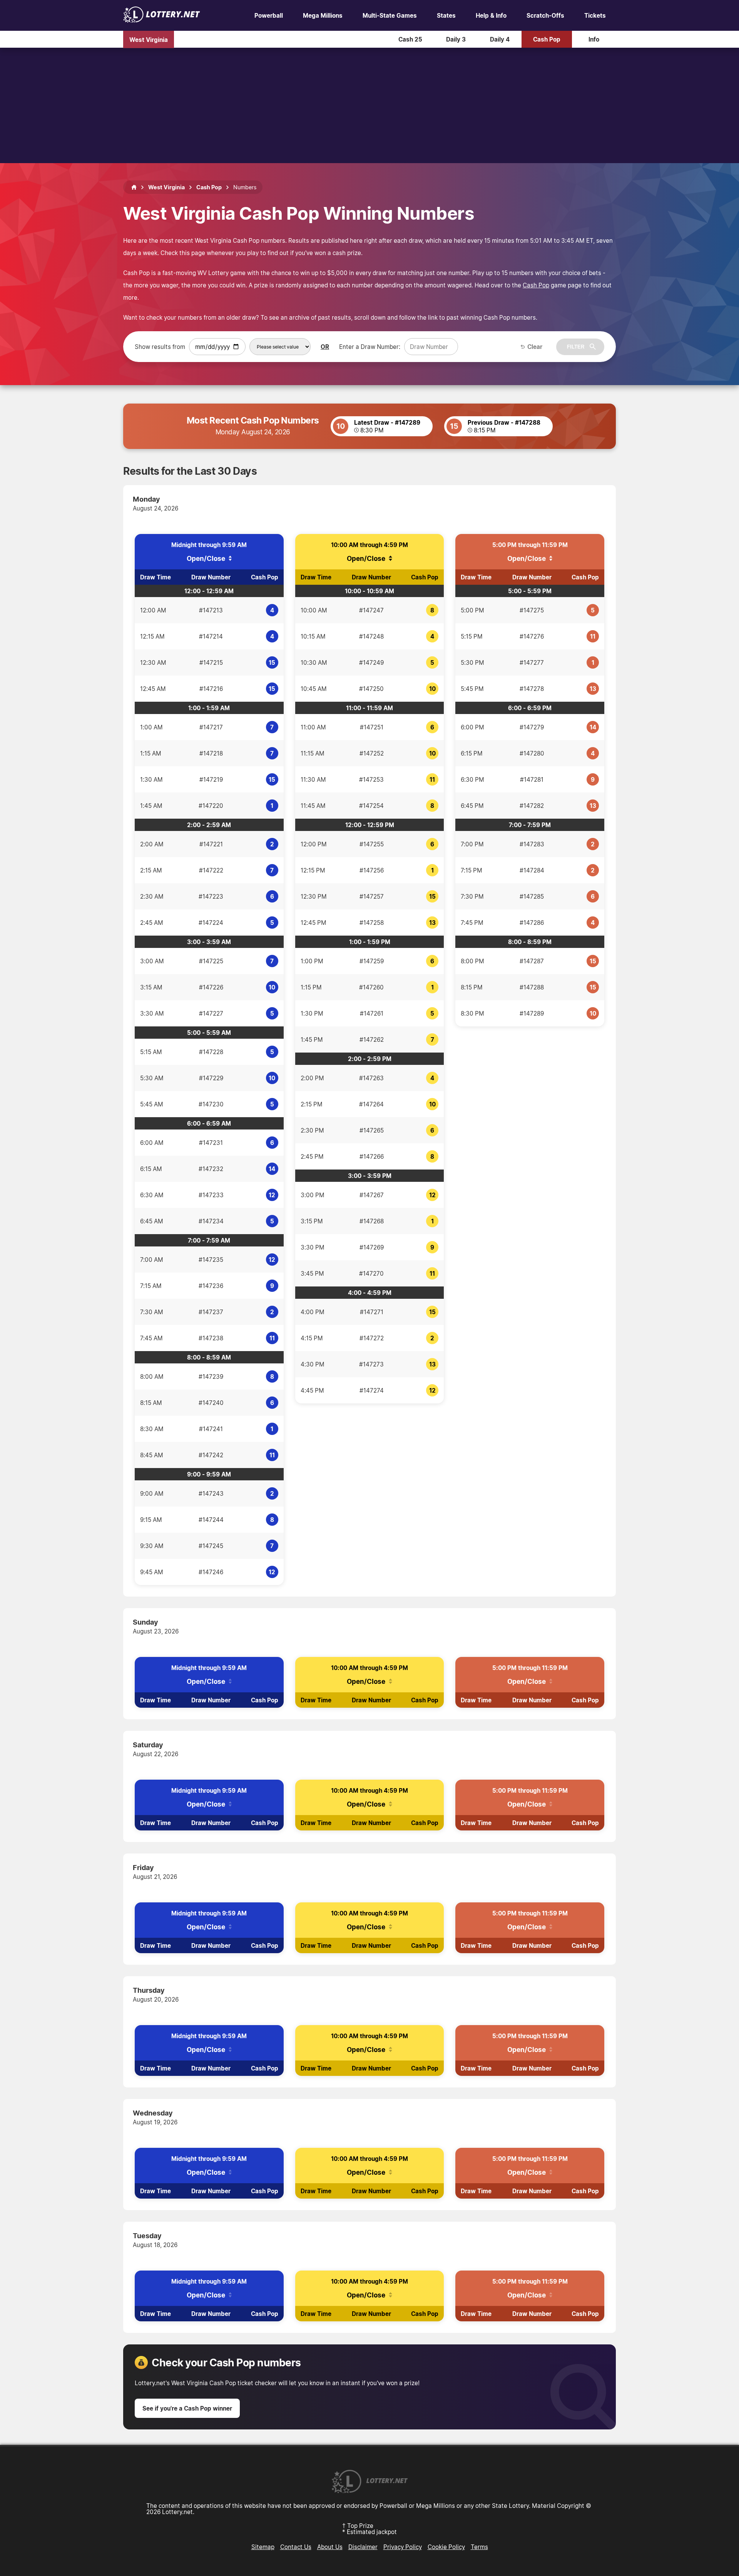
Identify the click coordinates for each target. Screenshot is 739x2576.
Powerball (269, 15)
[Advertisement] (369, 105)
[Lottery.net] (162, 20)
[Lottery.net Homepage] (134, 187)
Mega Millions (323, 15)
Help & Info (491, 15)
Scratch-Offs (545, 15)
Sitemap (263, 2547)
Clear (535, 347)
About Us (330, 2547)
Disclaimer (363, 2547)
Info (594, 39)
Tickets (595, 15)
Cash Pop (547, 39)
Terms (479, 2547)
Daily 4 (500, 39)
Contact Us (296, 2547)
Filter (576, 347)
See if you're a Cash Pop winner (187, 2408)
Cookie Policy (446, 2547)
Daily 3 (456, 39)
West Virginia (149, 39)
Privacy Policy (403, 2547)
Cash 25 (410, 39)
